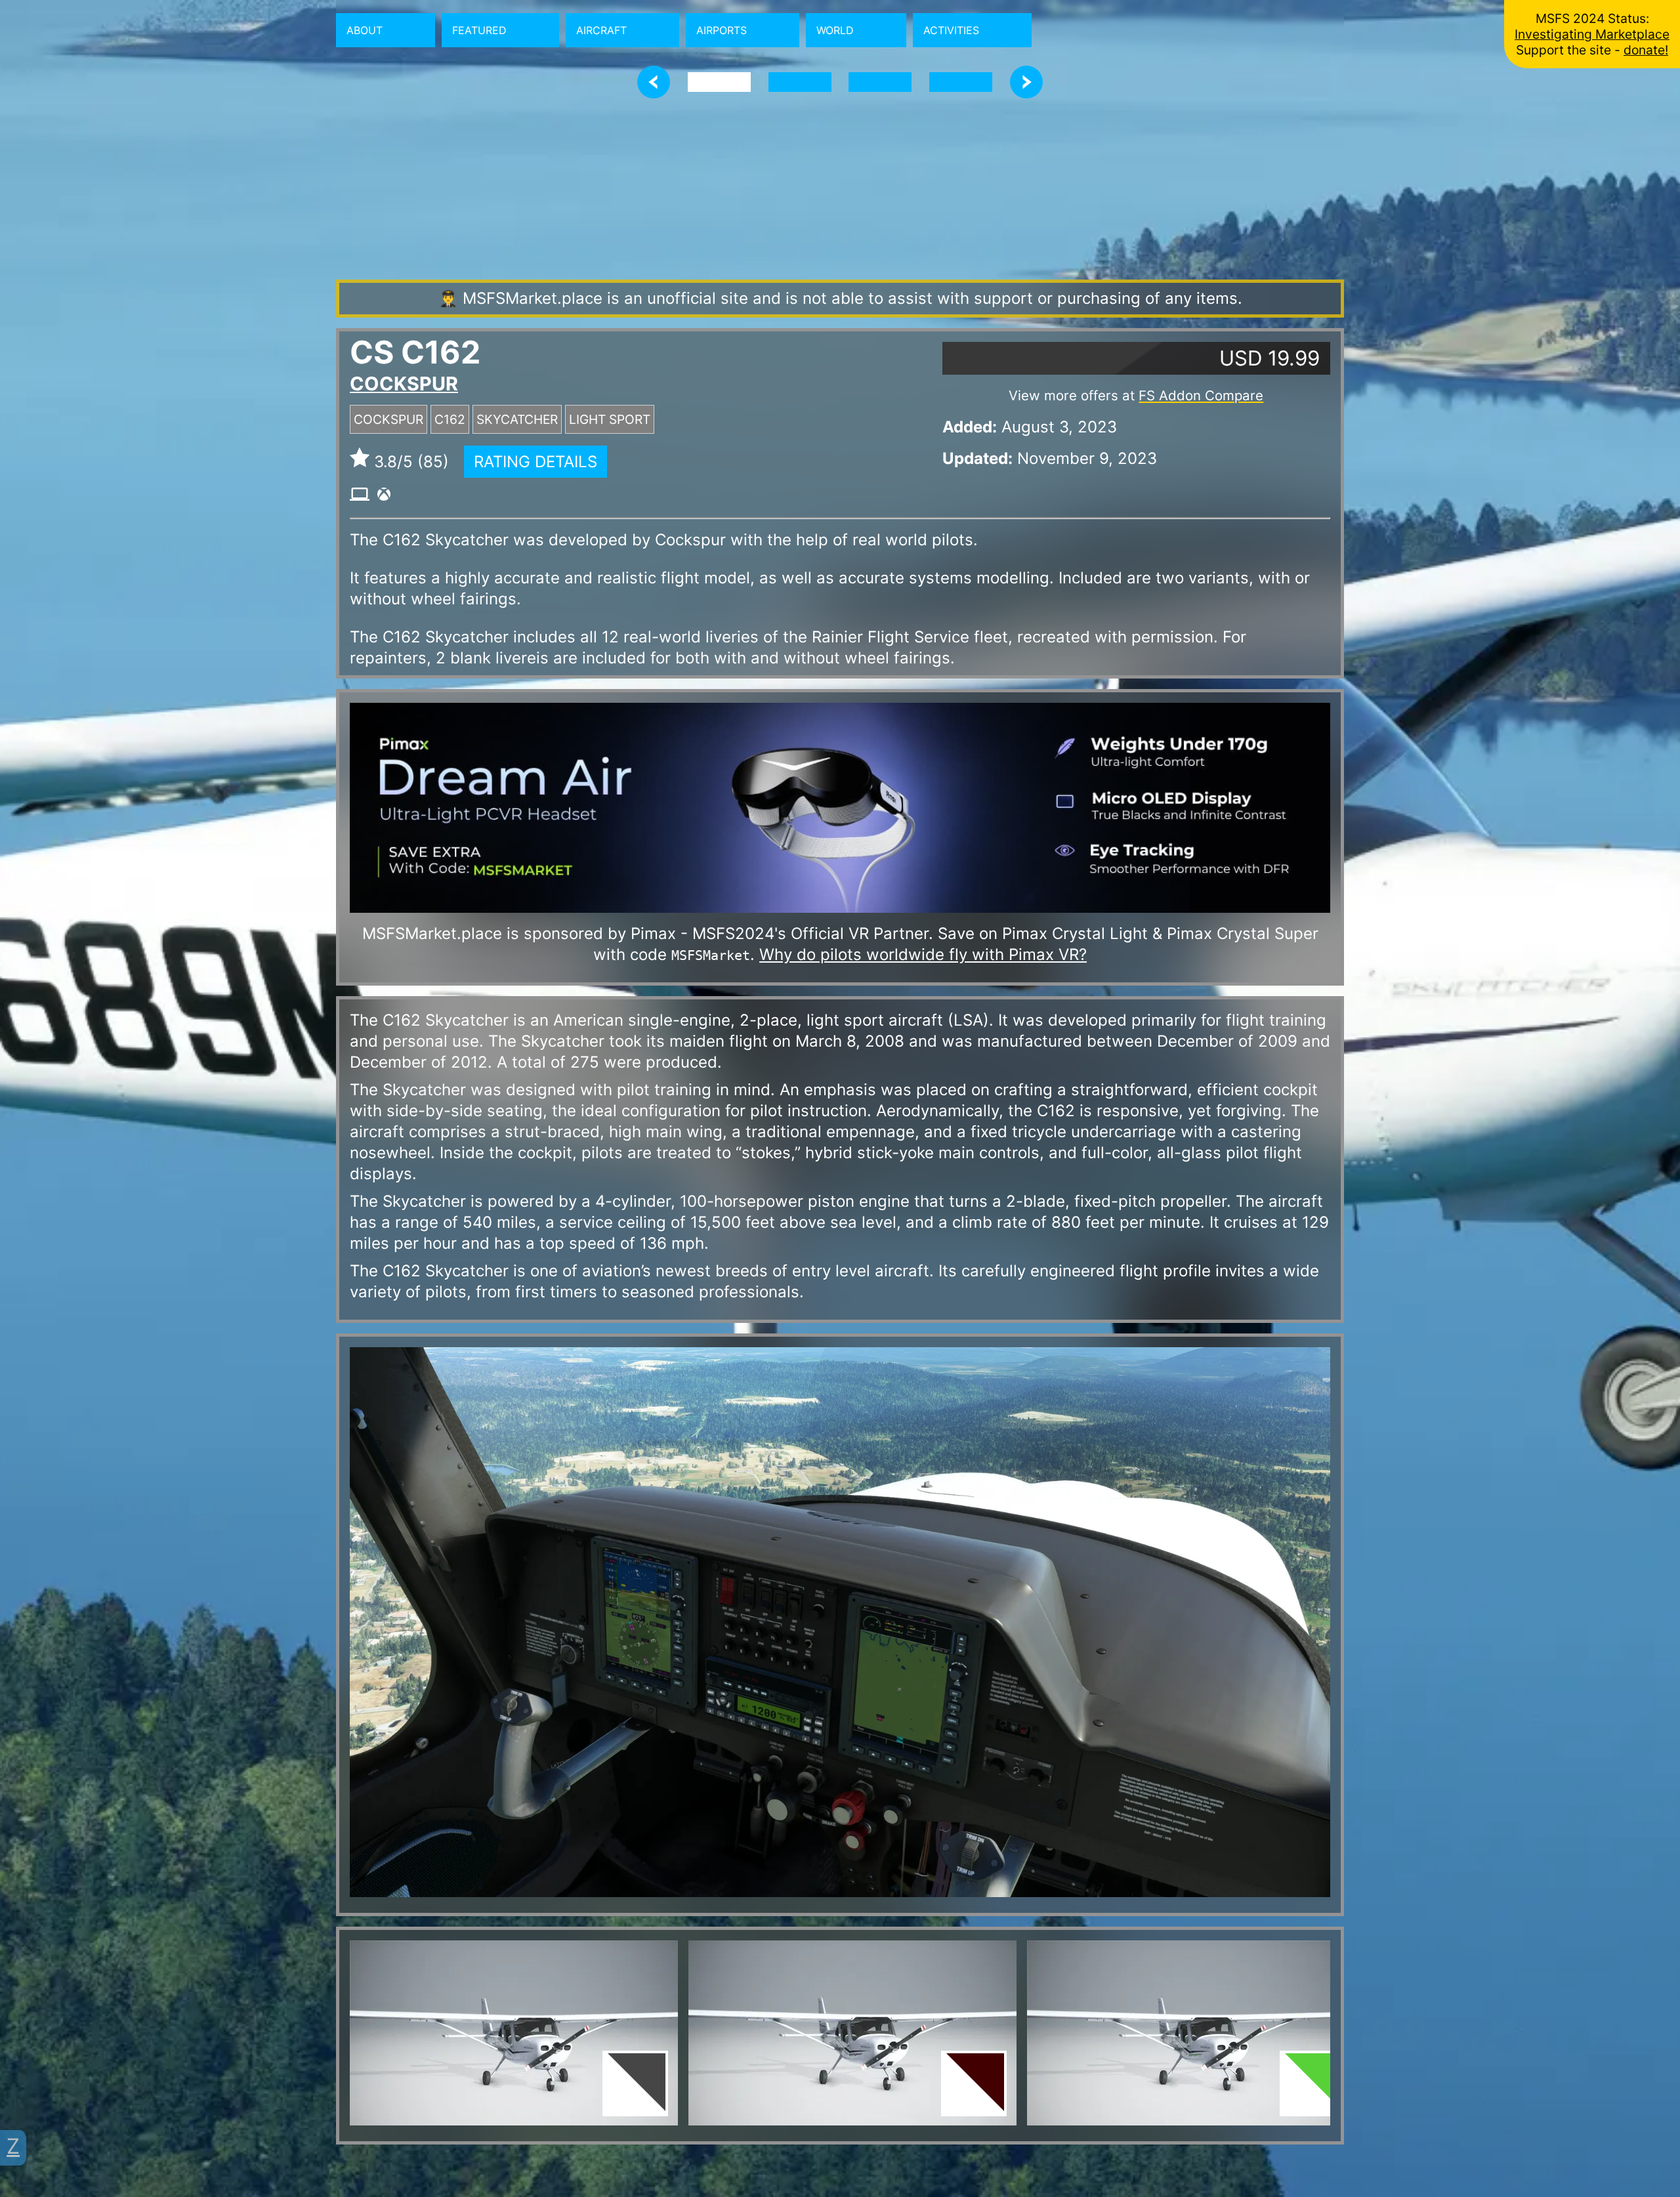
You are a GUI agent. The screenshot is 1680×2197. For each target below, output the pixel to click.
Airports (722, 30)
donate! (1646, 50)
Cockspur (404, 384)
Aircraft (601, 30)
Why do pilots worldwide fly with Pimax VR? (923, 954)
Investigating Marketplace (1592, 34)
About (365, 30)
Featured (479, 30)
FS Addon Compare (1201, 395)
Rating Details (535, 462)
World (835, 30)
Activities (951, 30)
